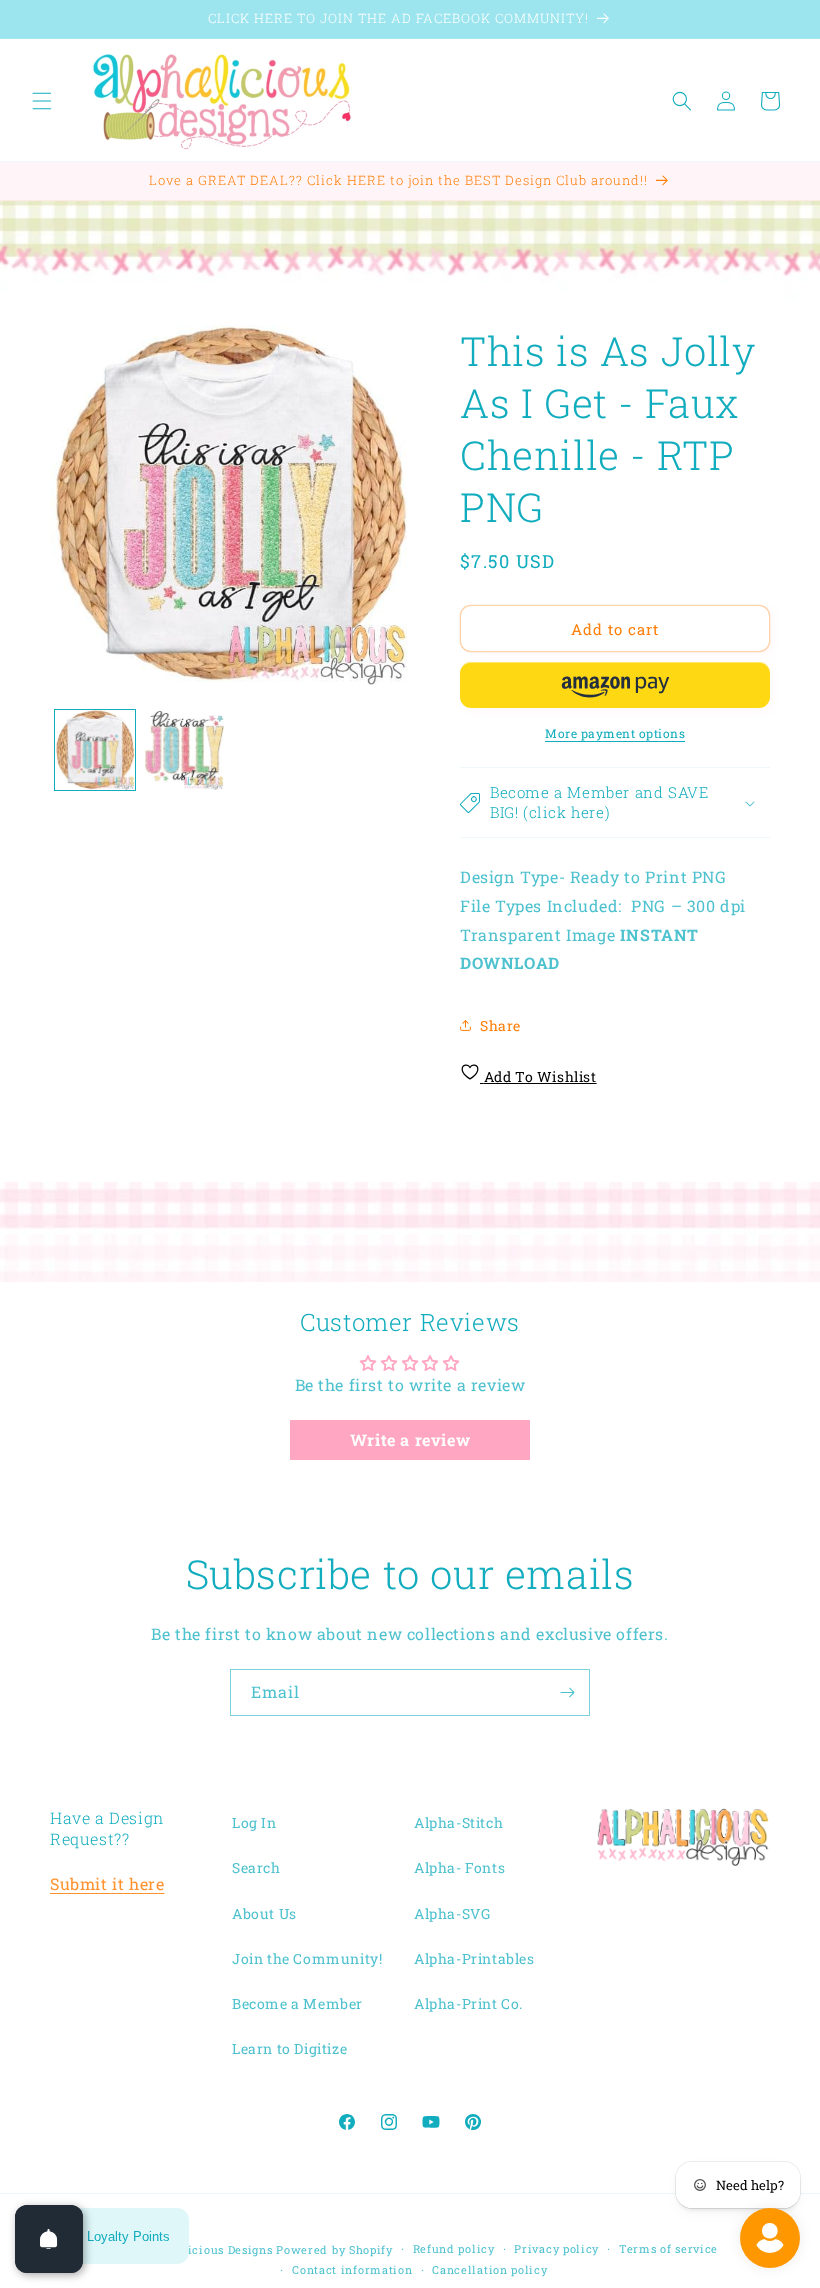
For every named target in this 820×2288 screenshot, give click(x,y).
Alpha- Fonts (459, 1867)
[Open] (49, 2239)
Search (256, 1867)
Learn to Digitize (289, 2048)
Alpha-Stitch (458, 1822)
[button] (42, 101)
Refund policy (454, 2248)
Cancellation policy (489, 2269)
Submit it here (107, 1883)
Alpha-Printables (474, 1958)
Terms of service (668, 2248)
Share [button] (500, 1025)
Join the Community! (307, 1958)
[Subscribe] (567, 1692)
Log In (254, 1822)
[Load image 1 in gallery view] (95, 750)
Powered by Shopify (334, 2249)
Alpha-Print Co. (468, 2003)
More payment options (615, 733)
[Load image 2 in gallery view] (185, 750)
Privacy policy (556, 2248)
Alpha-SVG (452, 1913)
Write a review (410, 1439)
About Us (264, 1913)
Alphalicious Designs (211, 2249)
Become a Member (297, 2003)
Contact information (352, 2269)
